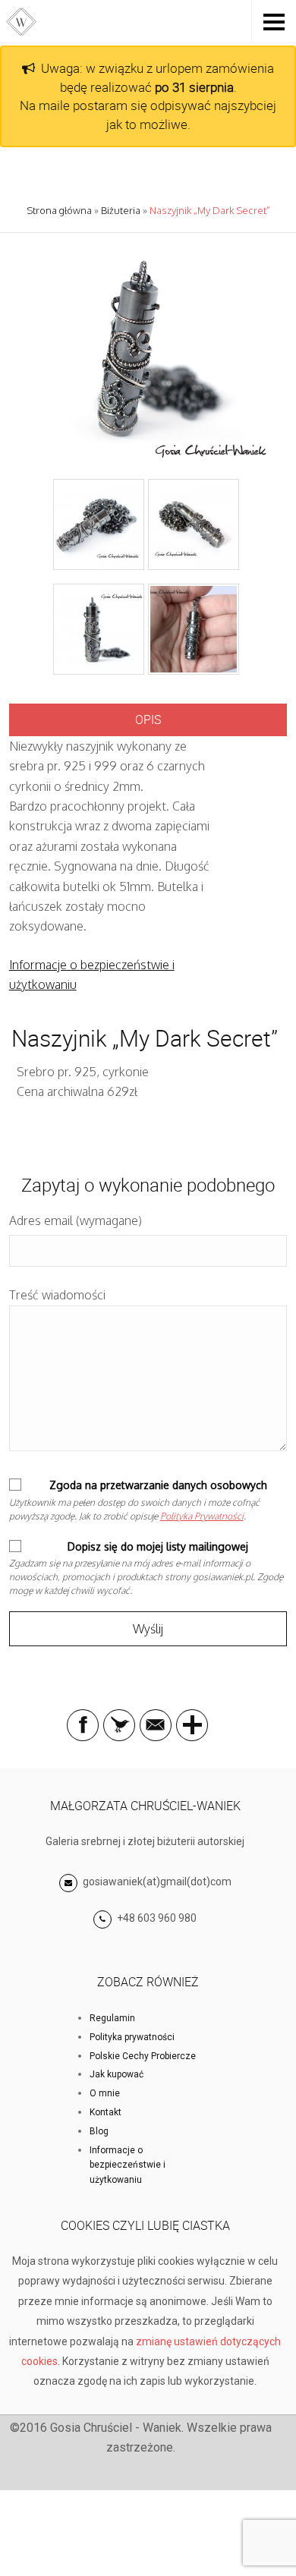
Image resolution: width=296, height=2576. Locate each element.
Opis (148, 720)
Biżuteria (121, 210)
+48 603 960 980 (157, 1918)
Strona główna (59, 210)
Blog (99, 2131)
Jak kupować (117, 2074)
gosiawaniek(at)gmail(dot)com (156, 1882)
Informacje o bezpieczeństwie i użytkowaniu (128, 2165)
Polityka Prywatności (202, 1516)
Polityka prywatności (132, 2037)
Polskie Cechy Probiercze (143, 2056)
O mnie (105, 2093)
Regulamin (112, 2018)
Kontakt (105, 2112)
